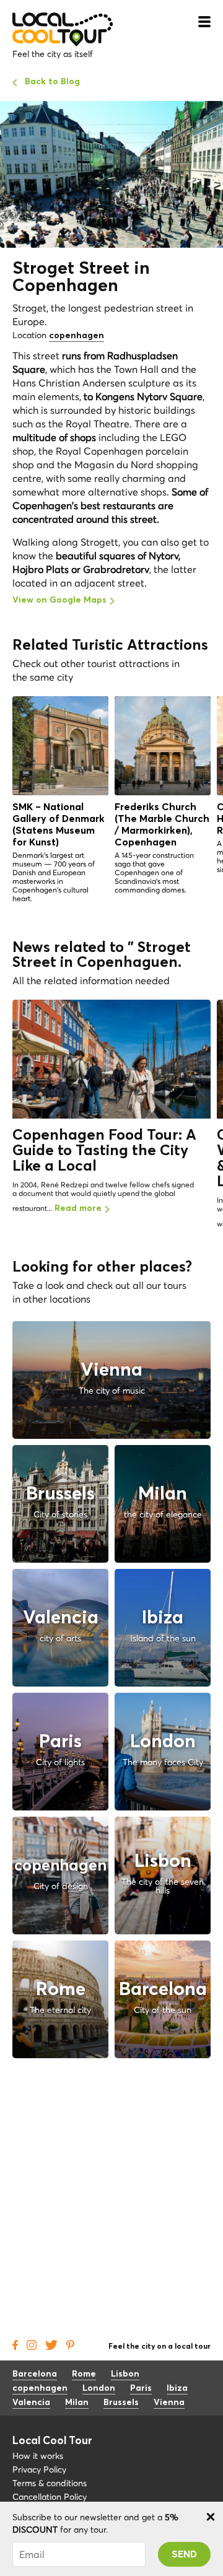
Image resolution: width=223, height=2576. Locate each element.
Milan (77, 2403)
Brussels (121, 2403)
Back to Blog (52, 82)
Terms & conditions (50, 2483)
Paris (141, 2388)
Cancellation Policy (50, 2497)
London (99, 2388)
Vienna (169, 2403)
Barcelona (35, 2374)
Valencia (31, 2403)
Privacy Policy (39, 2469)
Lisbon (125, 2374)
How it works (38, 2456)
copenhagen (77, 336)
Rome (84, 2374)
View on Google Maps (59, 600)
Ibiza (177, 2388)
